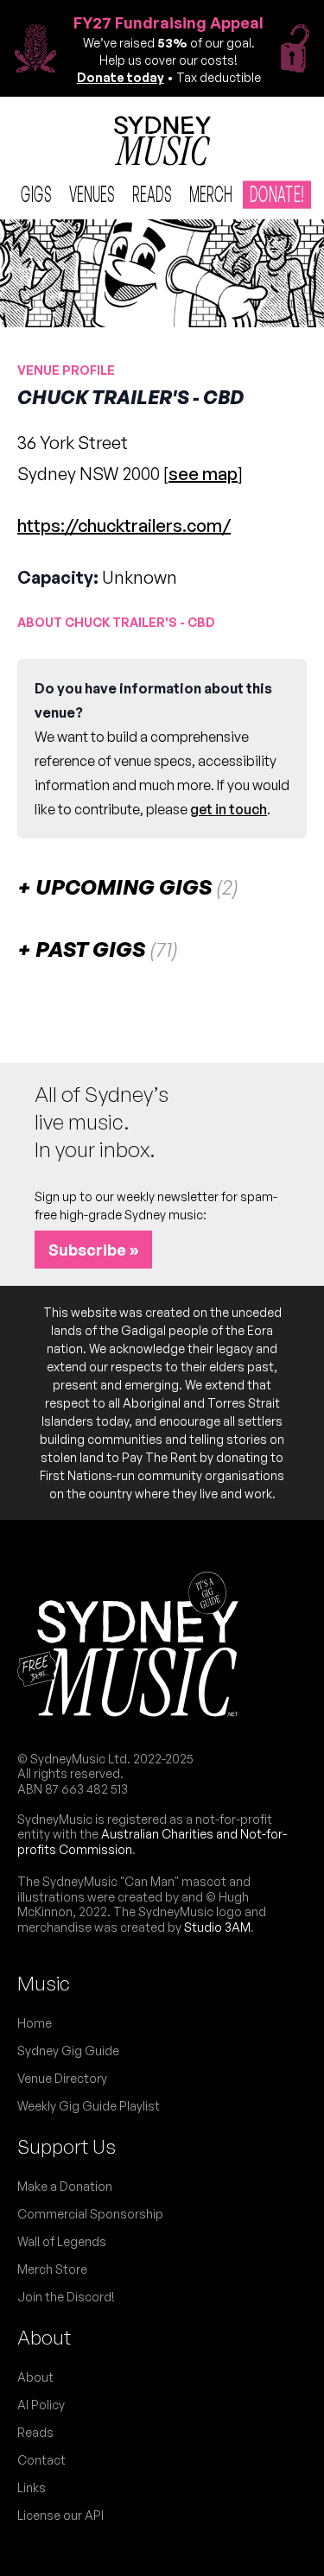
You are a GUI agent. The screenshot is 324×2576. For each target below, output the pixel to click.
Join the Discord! (66, 2297)
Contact (41, 2460)
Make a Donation (65, 2186)
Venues (92, 194)
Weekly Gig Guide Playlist (89, 2106)
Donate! (277, 194)
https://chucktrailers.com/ (124, 525)
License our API (60, 2515)
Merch (211, 194)
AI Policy (41, 2405)
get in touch (229, 809)
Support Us (67, 2146)
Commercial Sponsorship (90, 2214)
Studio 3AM (217, 1927)
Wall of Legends (62, 2241)
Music (44, 1983)
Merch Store (52, 2269)
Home (35, 2023)
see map (203, 474)
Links (32, 2487)
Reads (152, 194)
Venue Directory (62, 2078)
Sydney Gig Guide (68, 2051)
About (44, 2337)
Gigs (36, 194)
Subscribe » (93, 1250)
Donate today (121, 77)
